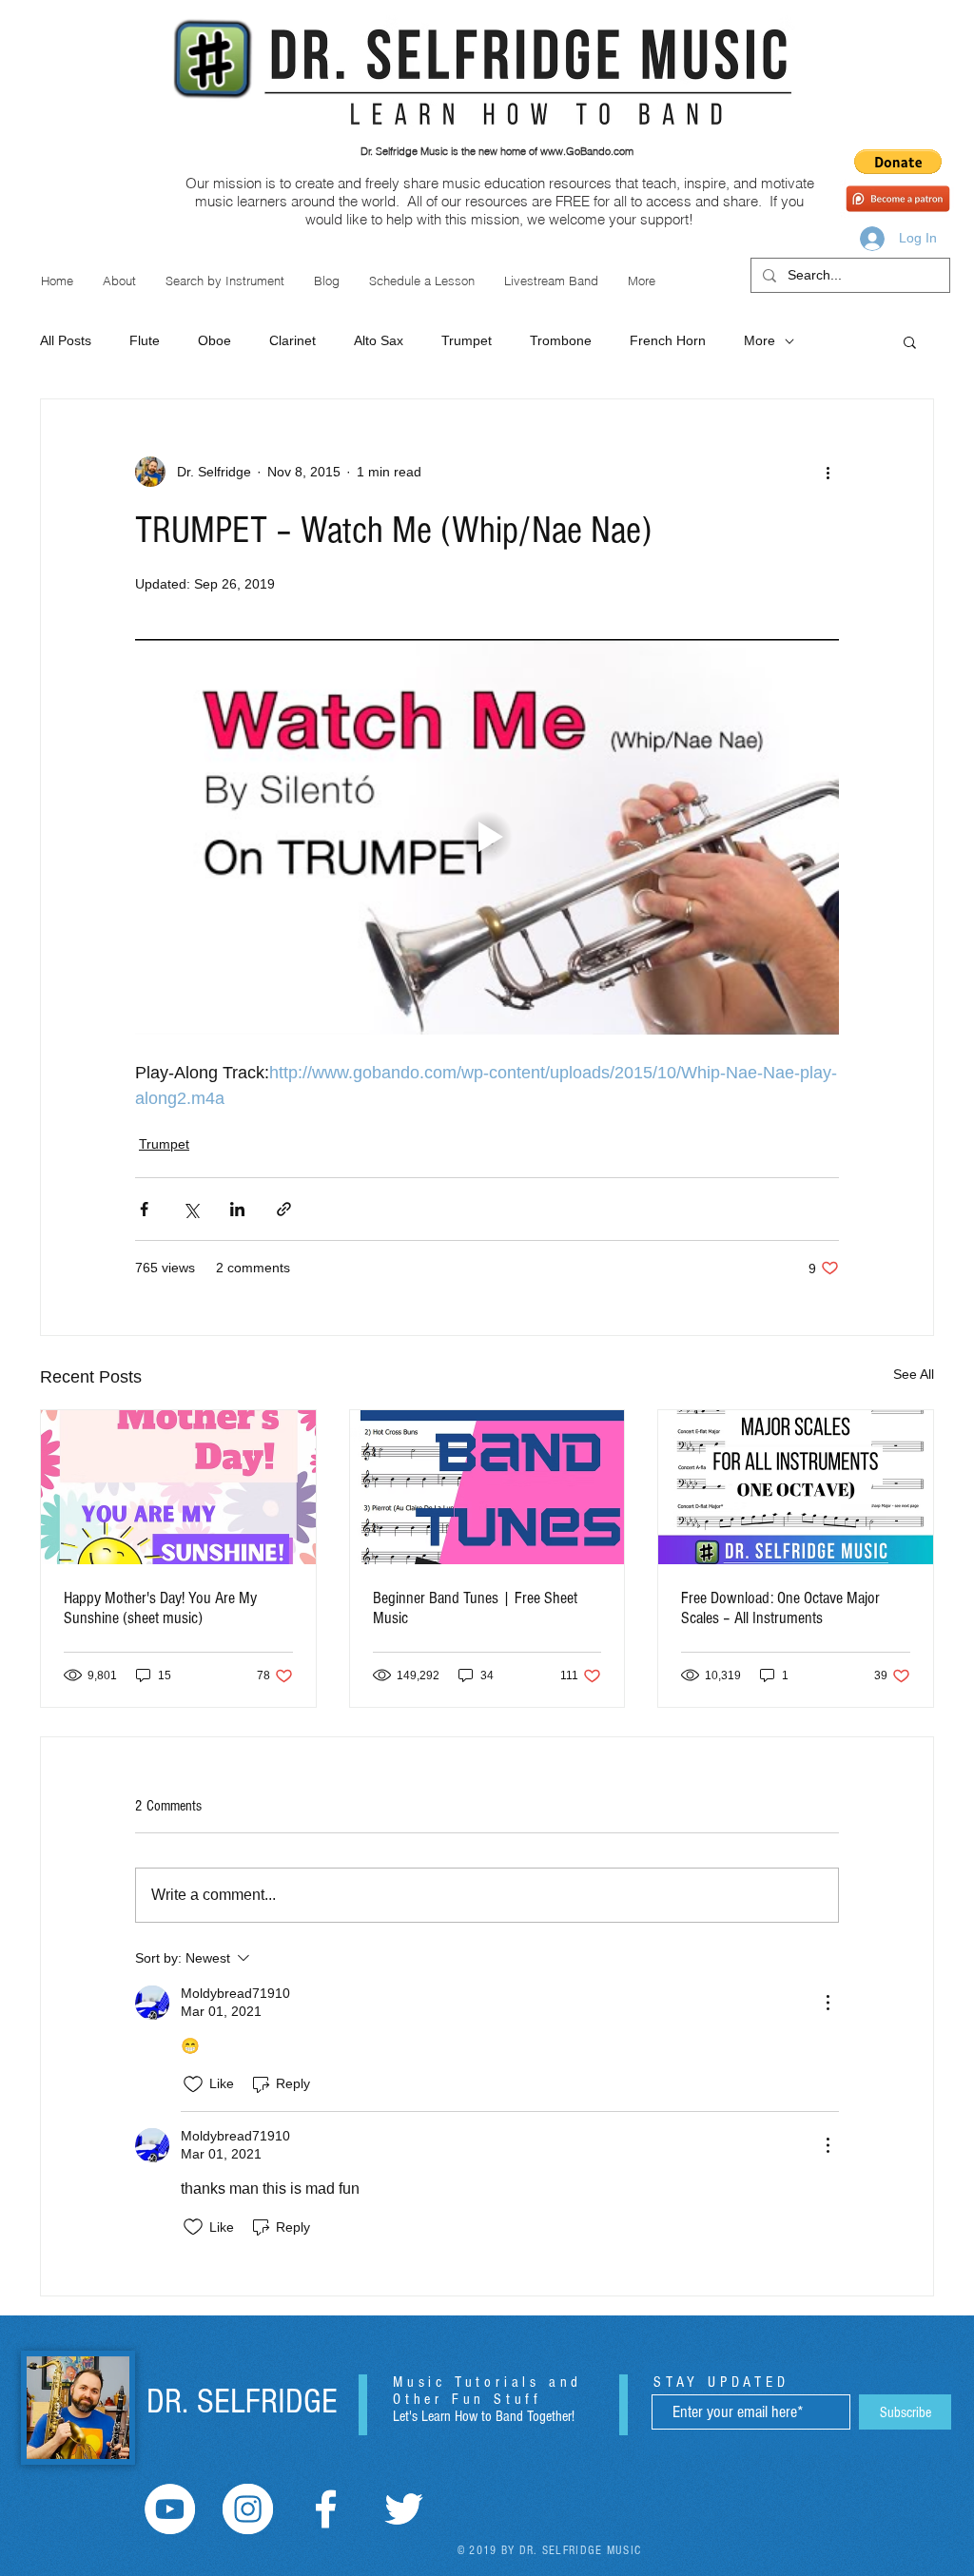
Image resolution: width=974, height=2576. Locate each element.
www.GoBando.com (587, 151)
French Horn (668, 340)
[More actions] (828, 472)
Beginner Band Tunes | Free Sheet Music (475, 1608)
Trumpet (467, 340)
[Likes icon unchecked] (193, 2084)
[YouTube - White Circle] (170, 2509)
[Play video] (487, 837)
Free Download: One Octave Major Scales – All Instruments (780, 1608)
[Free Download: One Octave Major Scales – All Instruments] (796, 1487)
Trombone (561, 340)
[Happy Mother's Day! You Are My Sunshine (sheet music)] (178, 1487)
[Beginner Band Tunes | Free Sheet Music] (487, 1487)
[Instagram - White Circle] (248, 2509)
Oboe (214, 340)
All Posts (66, 340)
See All (914, 1374)
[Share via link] (284, 1209)
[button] (898, 162)
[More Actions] (828, 2003)
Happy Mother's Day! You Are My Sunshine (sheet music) (160, 1608)
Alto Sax (379, 340)
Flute (145, 340)
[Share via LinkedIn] (237, 1209)
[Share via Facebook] (144, 1209)
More (760, 340)
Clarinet (292, 340)
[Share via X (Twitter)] (191, 1209)
